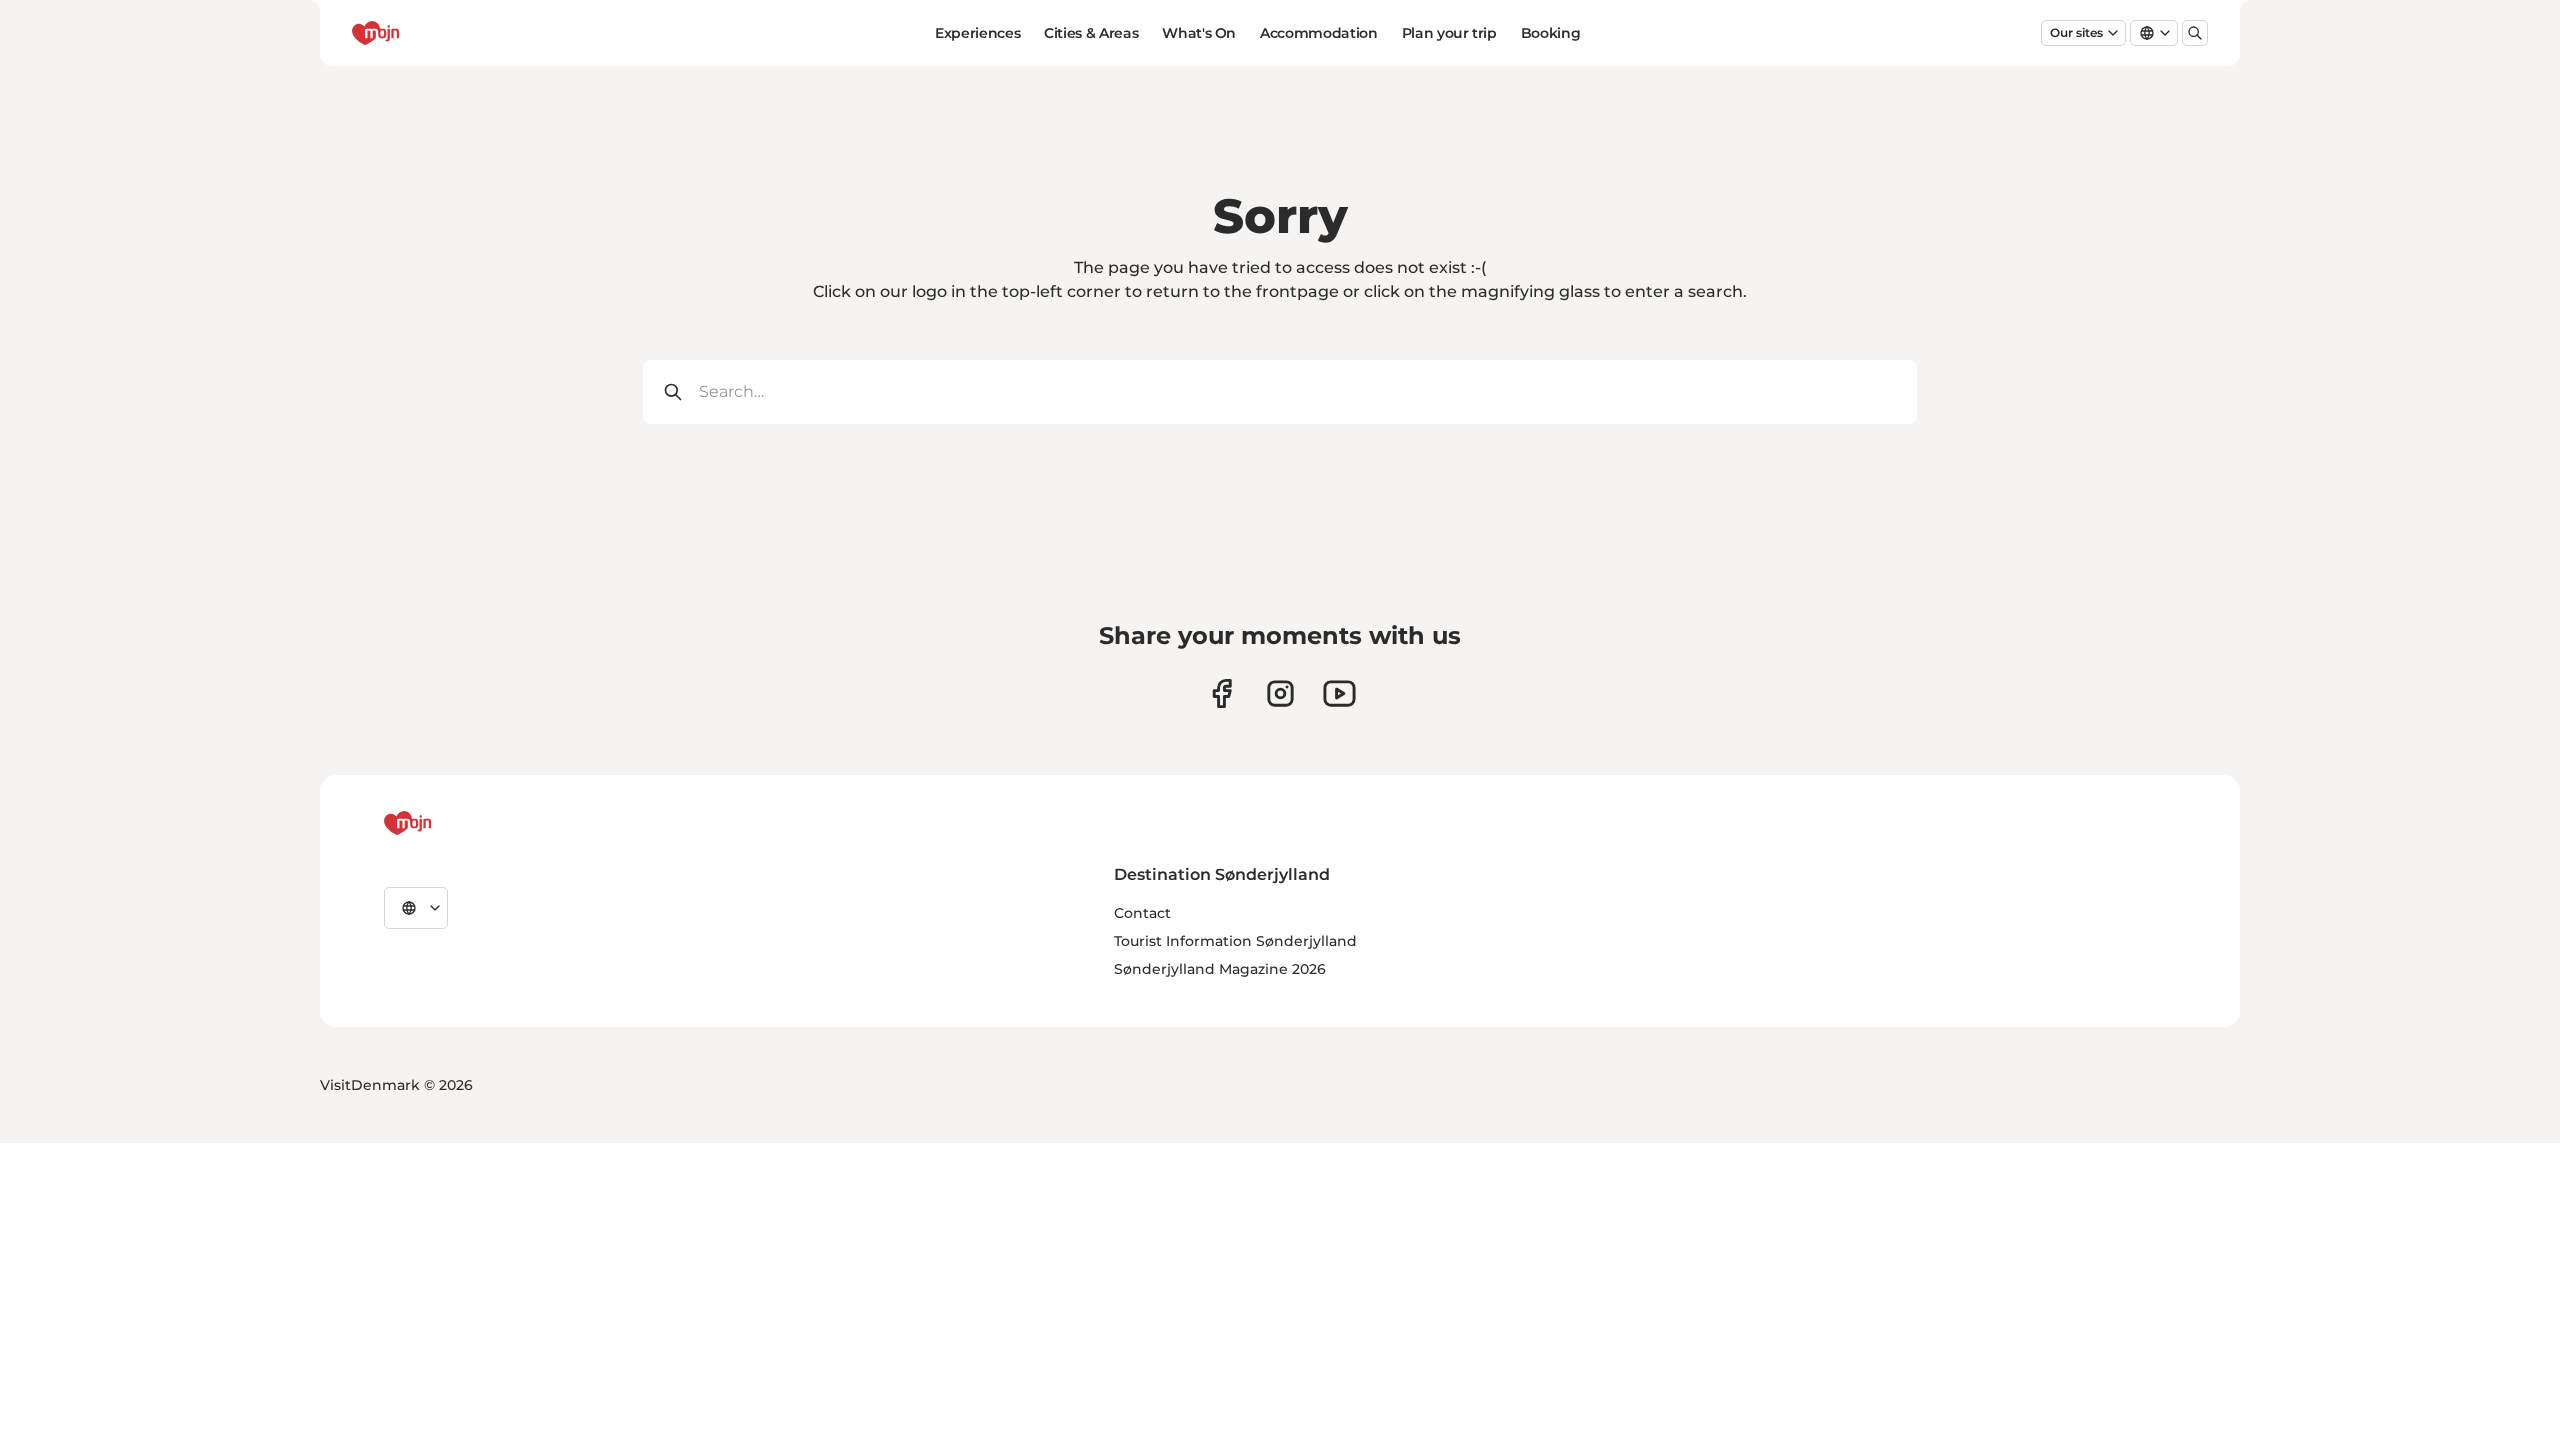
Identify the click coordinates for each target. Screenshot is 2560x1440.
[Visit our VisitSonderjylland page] (1221, 693)
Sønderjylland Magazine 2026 (1220, 969)
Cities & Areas (1091, 33)
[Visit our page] (1280, 693)
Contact (1142, 913)
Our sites (2076, 32)
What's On (1199, 33)
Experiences (977, 33)
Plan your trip (1449, 33)
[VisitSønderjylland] (445, 823)
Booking (1551, 33)
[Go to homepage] (413, 33)
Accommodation (1318, 33)
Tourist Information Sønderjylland (1235, 941)
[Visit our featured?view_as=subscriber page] (1339, 693)
